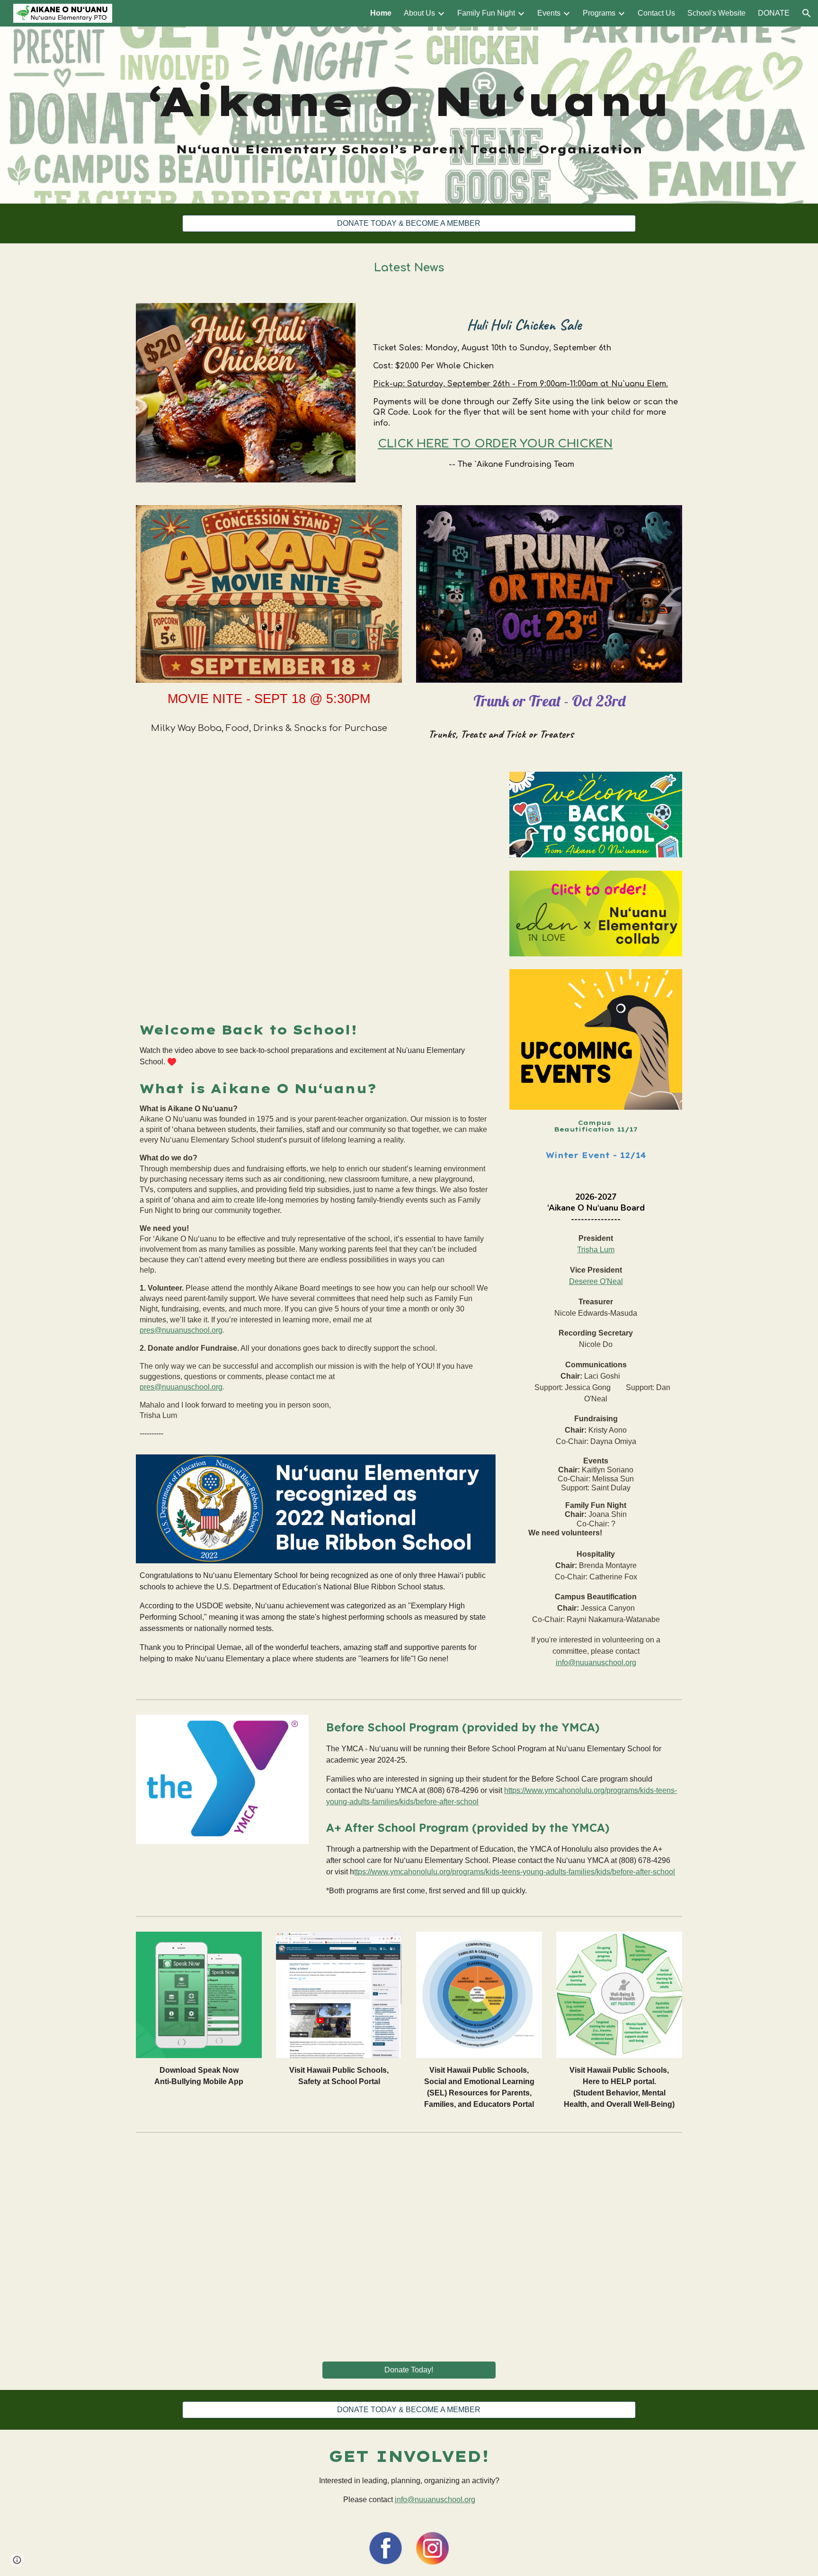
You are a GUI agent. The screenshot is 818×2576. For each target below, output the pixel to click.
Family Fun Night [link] (486, 13)
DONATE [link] (774, 13)
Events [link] (549, 13)
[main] (409, 115)
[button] (807, 13)
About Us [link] (419, 13)
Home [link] (381, 13)
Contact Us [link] (656, 13)
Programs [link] (599, 13)
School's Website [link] (716, 13)
